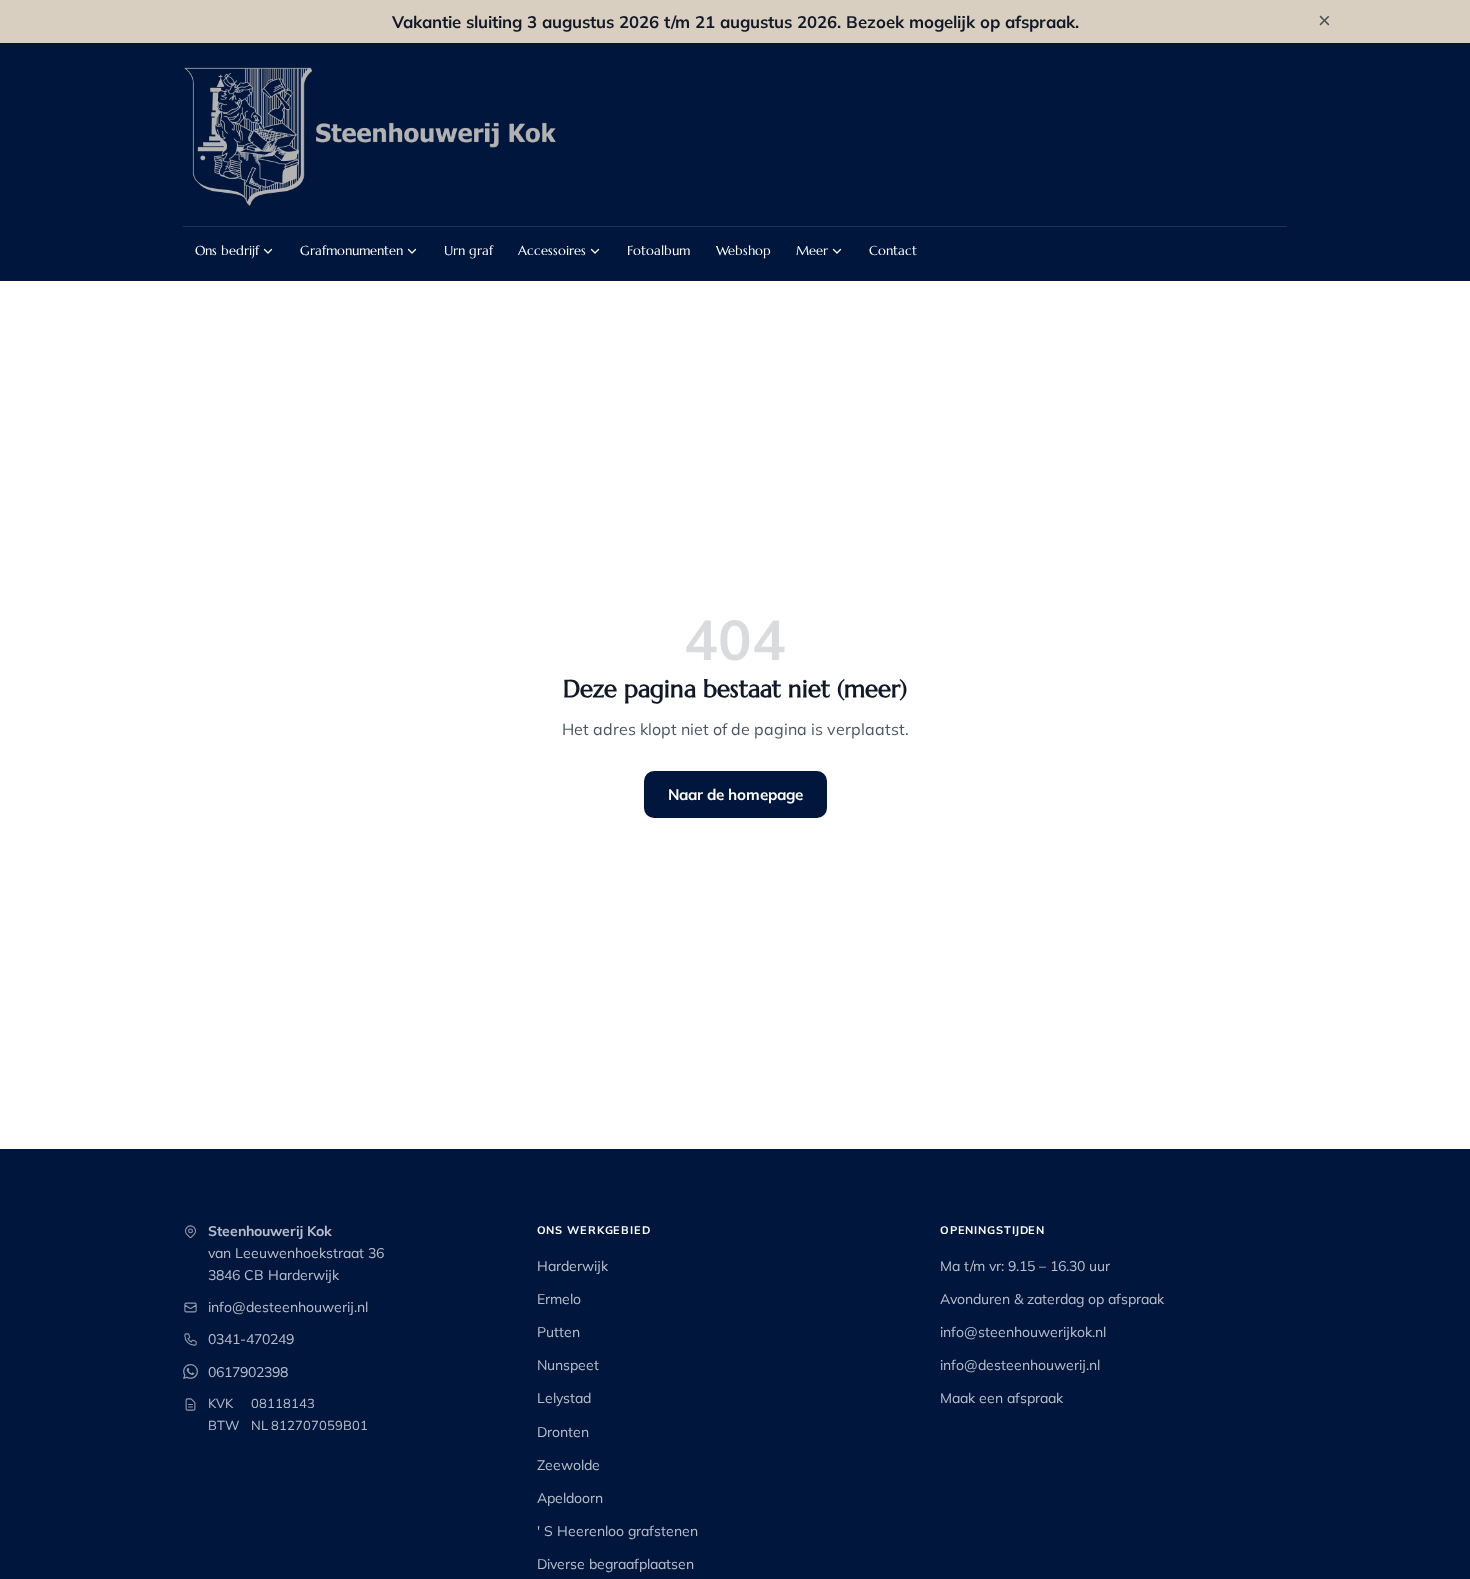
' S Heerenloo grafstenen (617, 1531)
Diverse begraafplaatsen (615, 1564)
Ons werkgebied (594, 1230)
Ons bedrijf (227, 250)
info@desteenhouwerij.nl (288, 1307)
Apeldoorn (570, 1498)
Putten (558, 1332)
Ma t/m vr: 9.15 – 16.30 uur (1025, 1266)
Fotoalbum (658, 250)
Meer (812, 250)
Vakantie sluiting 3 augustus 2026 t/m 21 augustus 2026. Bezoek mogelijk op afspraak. (735, 21)
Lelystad (564, 1398)
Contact (893, 250)
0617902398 (248, 1372)
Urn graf (468, 250)
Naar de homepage (735, 794)
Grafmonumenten (351, 250)
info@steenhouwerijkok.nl (1023, 1332)
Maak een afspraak (1001, 1398)
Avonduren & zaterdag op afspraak (1052, 1299)
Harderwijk (572, 1266)
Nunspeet (568, 1365)
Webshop (743, 250)
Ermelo (559, 1299)
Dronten (563, 1432)
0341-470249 (251, 1339)
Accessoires (552, 250)
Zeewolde (568, 1465)
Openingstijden (992, 1230)
